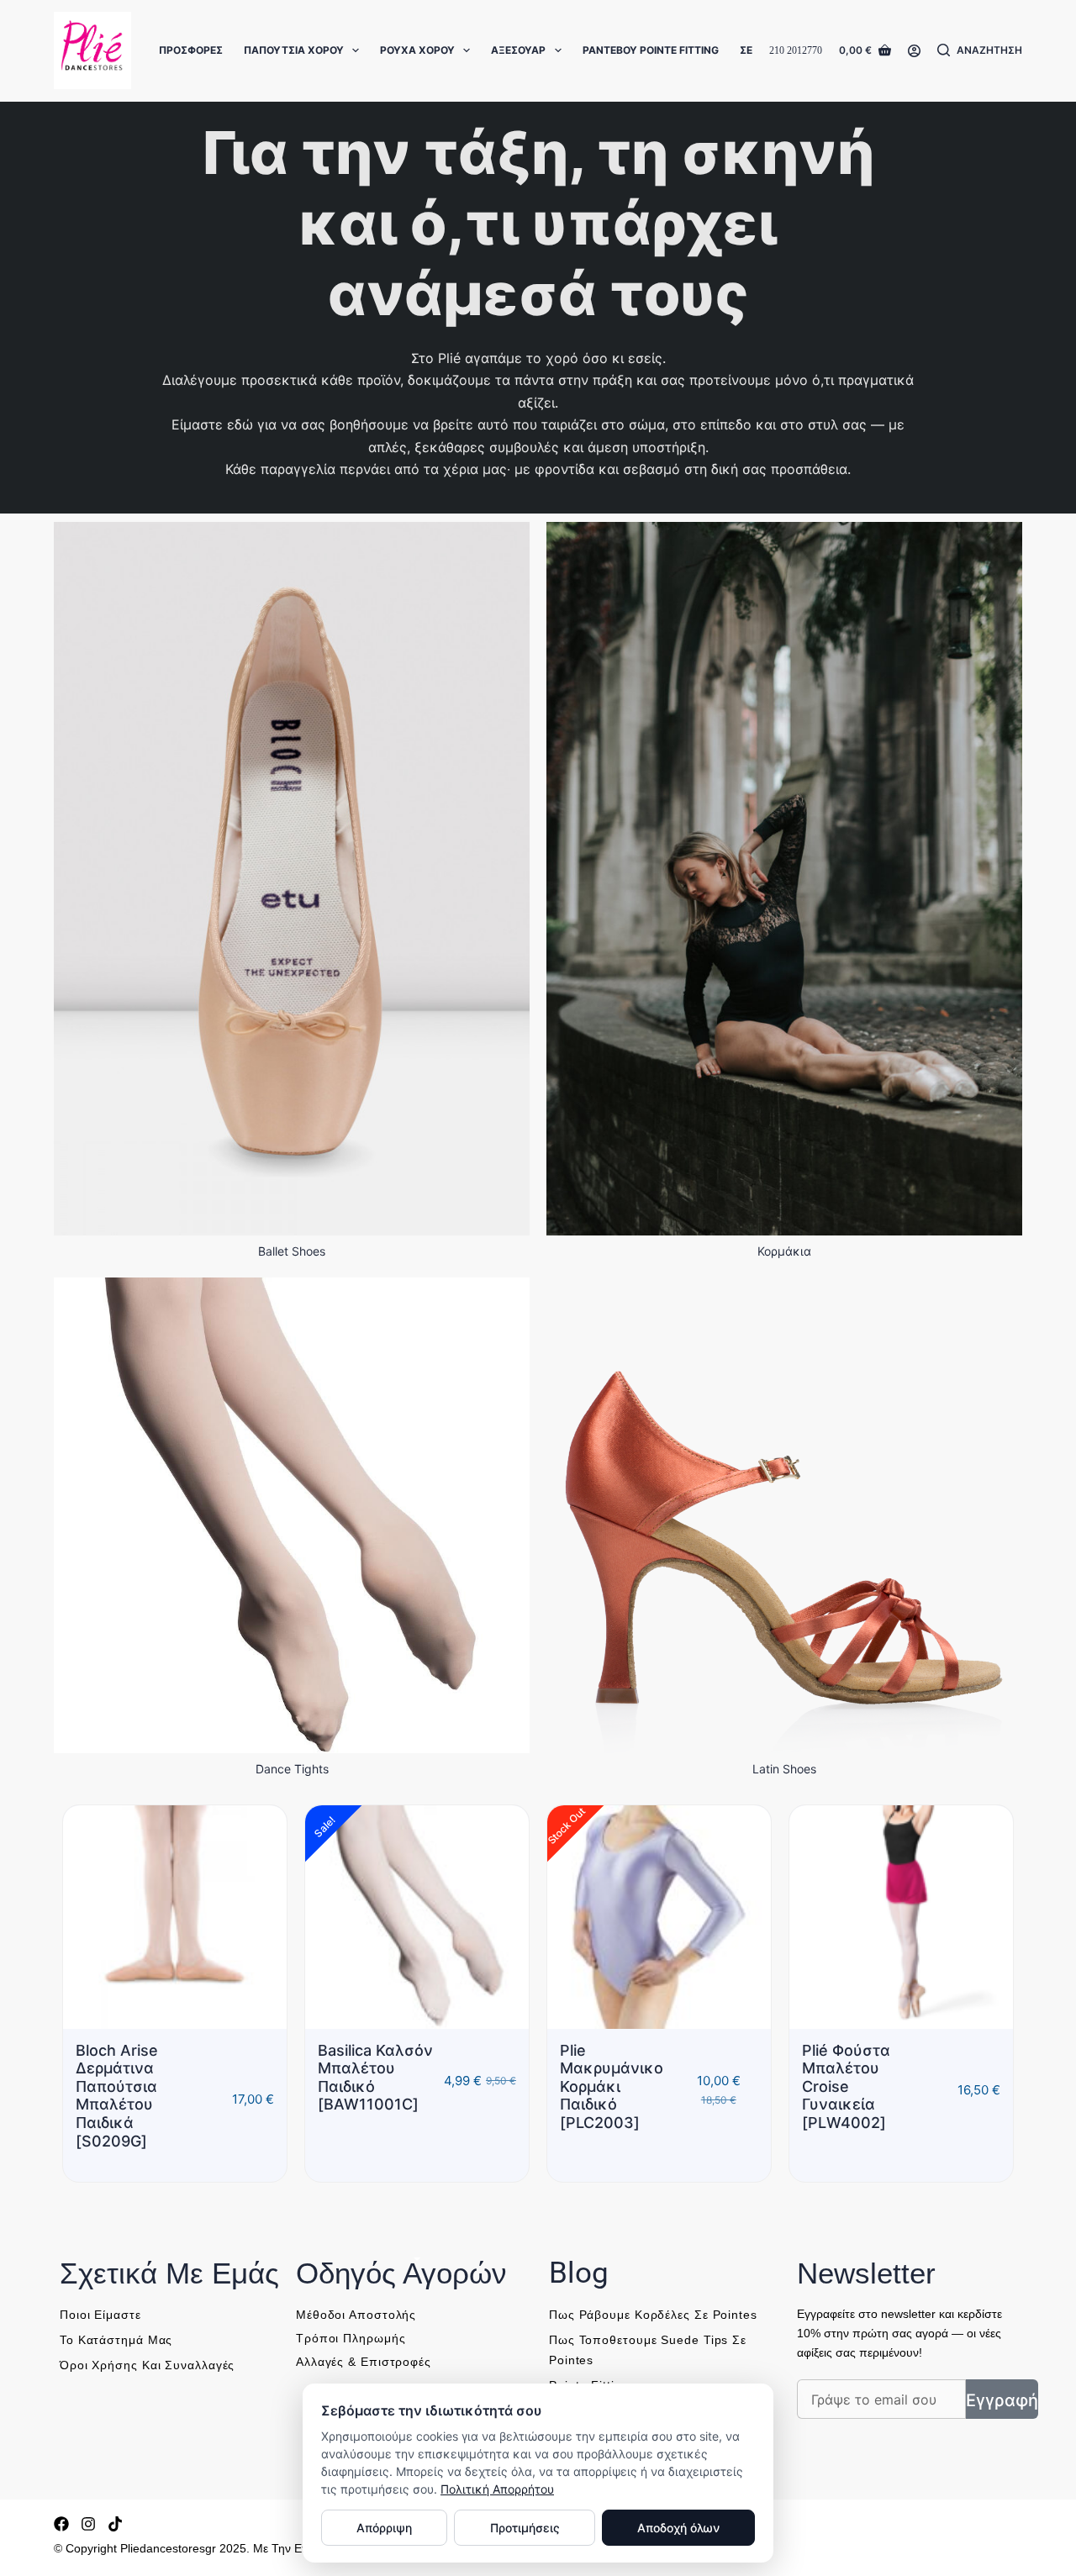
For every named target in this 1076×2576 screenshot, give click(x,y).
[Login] (914, 51)
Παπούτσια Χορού (294, 50)
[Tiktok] (115, 2524)
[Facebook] (61, 2524)
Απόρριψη (384, 2528)
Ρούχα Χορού (417, 50)
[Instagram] (88, 2524)
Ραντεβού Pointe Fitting (651, 50)
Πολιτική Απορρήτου (497, 2489)
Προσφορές (191, 50)
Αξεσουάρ (518, 50)
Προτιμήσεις (525, 2528)
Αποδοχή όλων (678, 2528)
